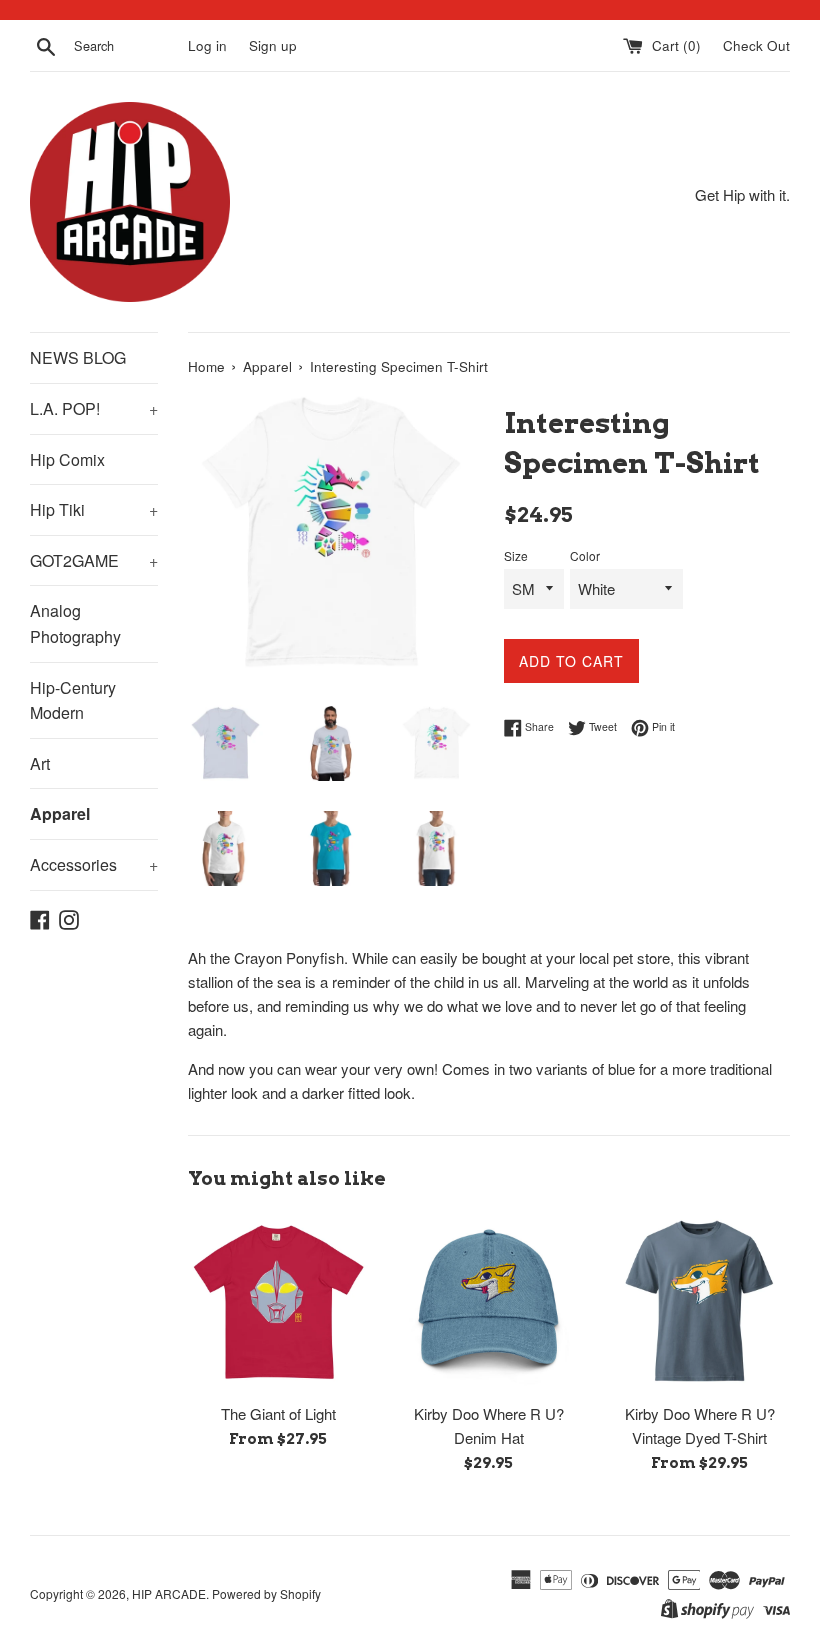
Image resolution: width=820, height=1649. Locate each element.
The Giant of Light (278, 1413)
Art (40, 763)
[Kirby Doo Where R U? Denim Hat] (489, 1302)
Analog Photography (75, 623)
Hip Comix (67, 459)
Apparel (60, 813)
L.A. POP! (94, 408)
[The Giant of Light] (278, 1302)
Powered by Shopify (266, 1593)
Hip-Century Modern (73, 700)
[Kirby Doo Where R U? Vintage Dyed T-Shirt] (699, 1302)
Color (585, 555)
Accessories (94, 864)
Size (516, 555)
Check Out (756, 45)
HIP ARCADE (169, 1593)
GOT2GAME (94, 560)
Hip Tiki (94, 509)
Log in (207, 45)
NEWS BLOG (78, 357)
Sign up (273, 45)
